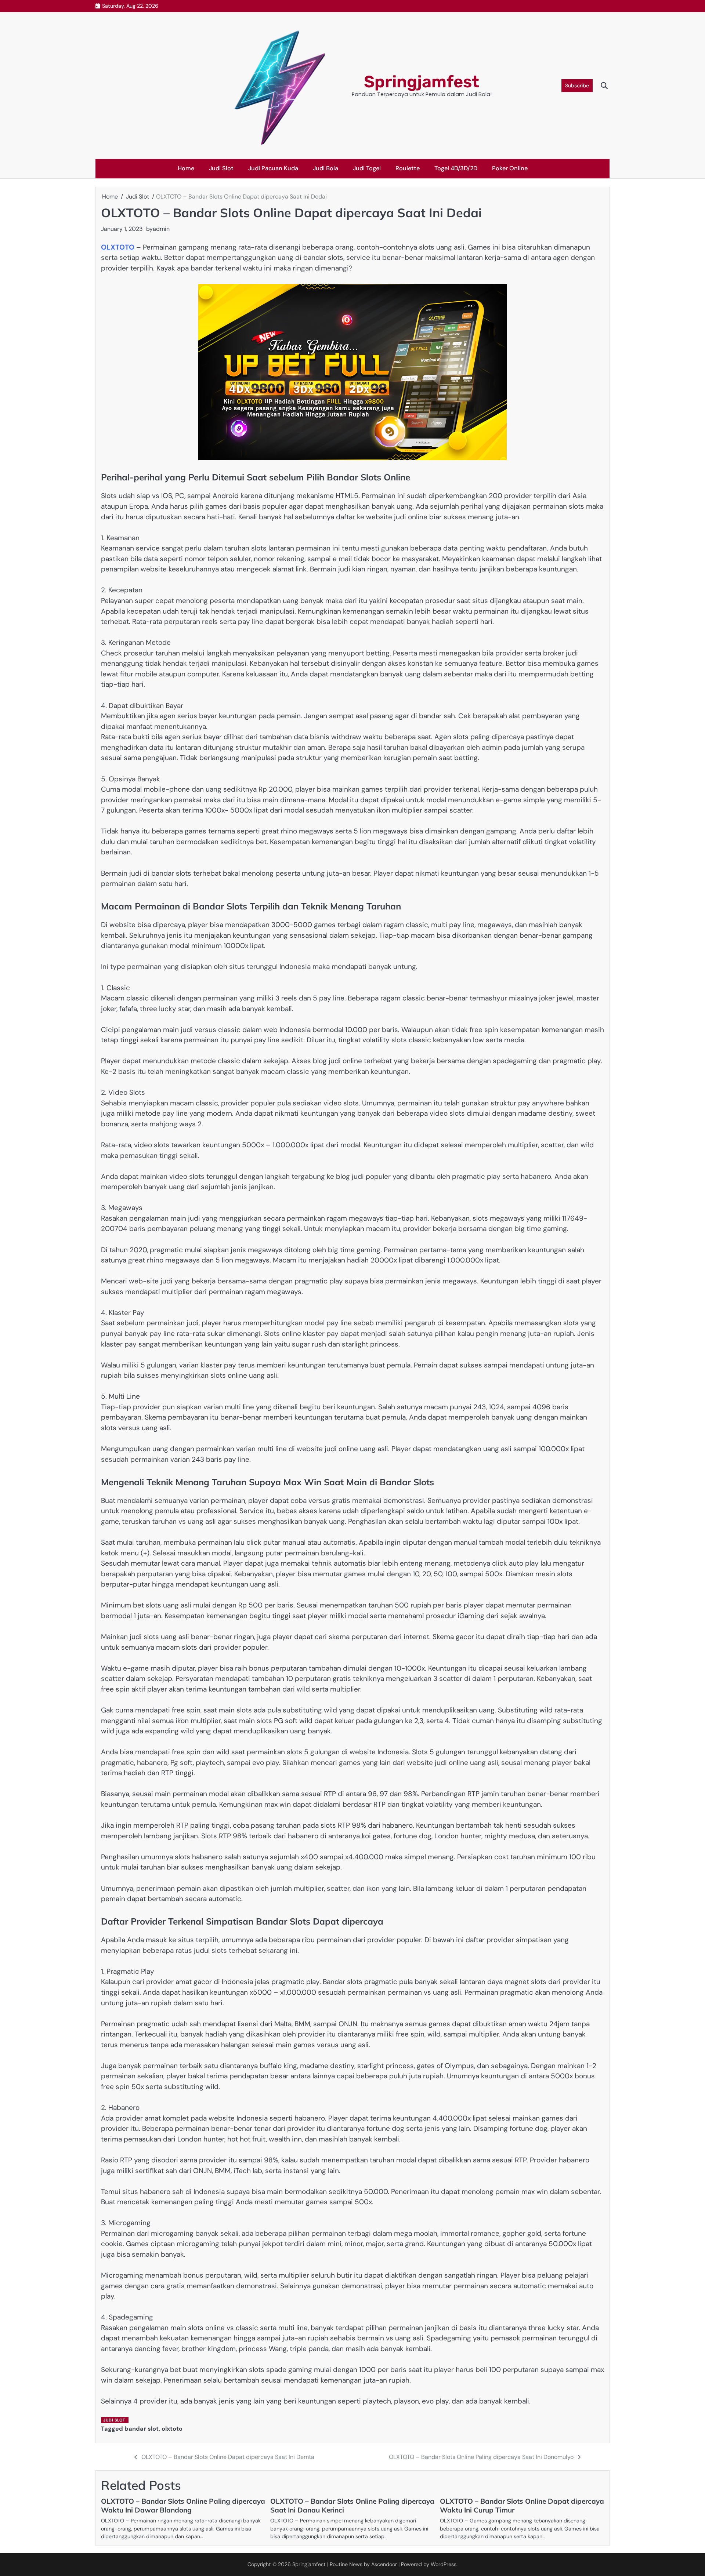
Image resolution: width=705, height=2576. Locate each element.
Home (186, 168)
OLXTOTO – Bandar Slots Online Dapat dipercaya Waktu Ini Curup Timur (522, 2506)
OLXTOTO (118, 247)
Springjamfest (422, 82)
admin (161, 229)
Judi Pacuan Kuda (273, 168)
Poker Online (510, 168)
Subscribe (577, 86)
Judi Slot (221, 168)
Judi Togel (367, 168)
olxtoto (172, 2429)
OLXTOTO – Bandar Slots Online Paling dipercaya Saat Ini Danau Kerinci (352, 2506)
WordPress (444, 2564)
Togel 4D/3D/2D (456, 168)
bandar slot (142, 2429)
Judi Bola (326, 168)
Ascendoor (384, 2564)
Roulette (408, 168)
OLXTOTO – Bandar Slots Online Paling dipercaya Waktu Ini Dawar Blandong (183, 2506)
